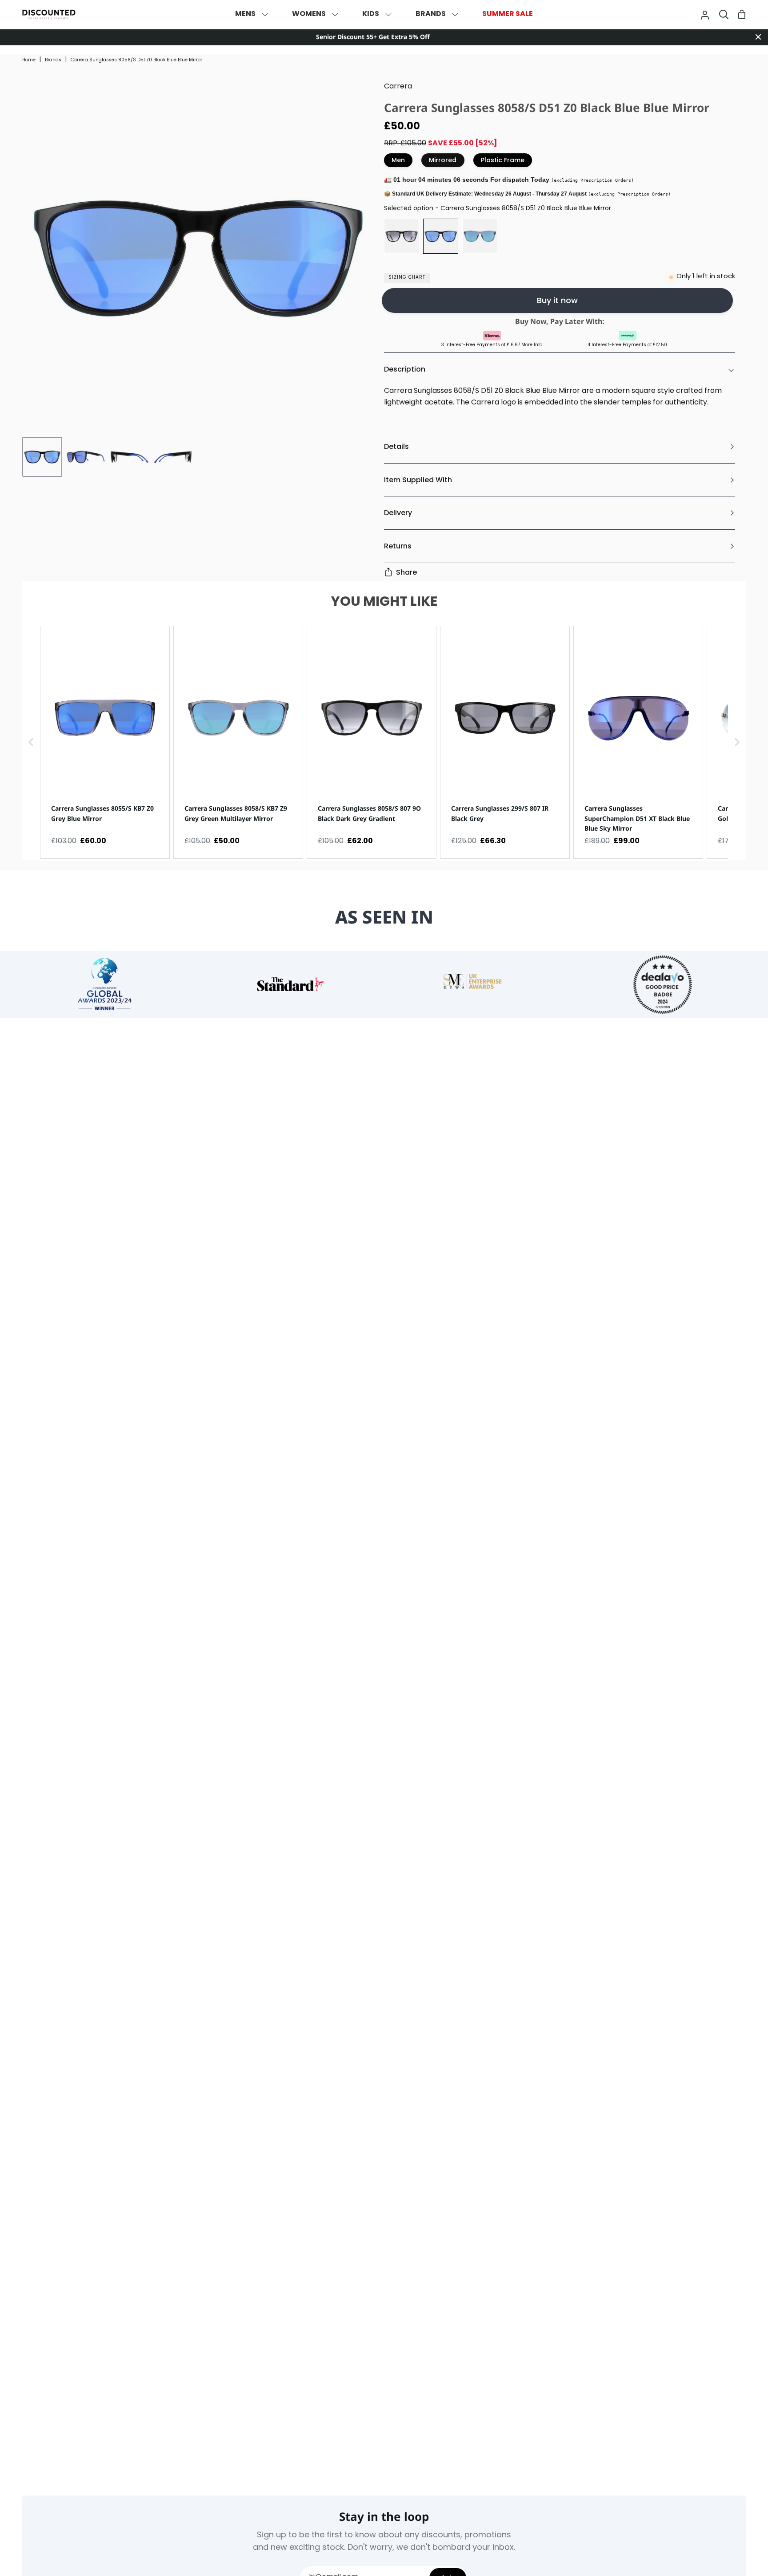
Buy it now (557, 300)
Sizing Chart (407, 278)
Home (29, 60)
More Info (532, 345)
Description (405, 369)
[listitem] (105, 742)
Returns (398, 546)
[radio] (402, 236)
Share (406, 572)
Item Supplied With (418, 480)
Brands (53, 60)
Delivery (398, 513)
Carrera (398, 87)
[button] (31, 742)
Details (396, 446)
